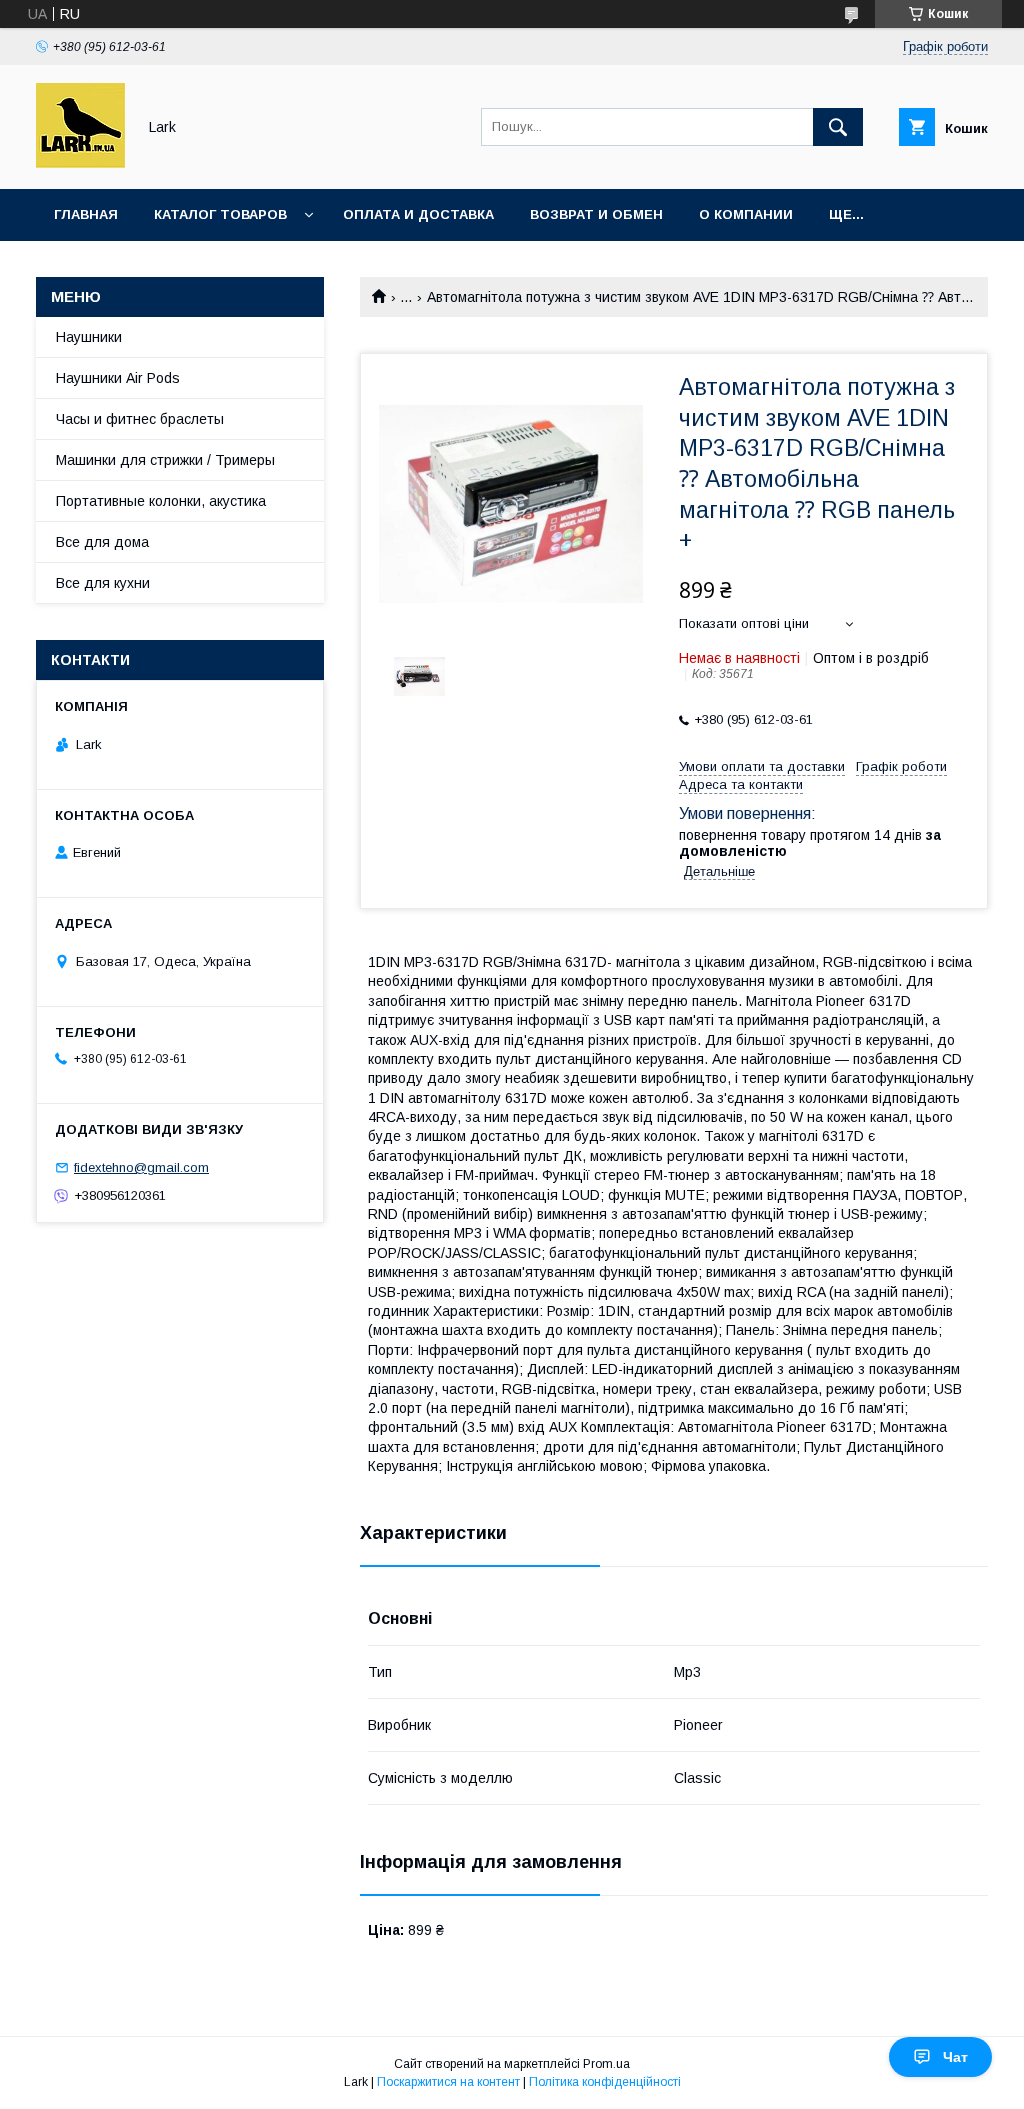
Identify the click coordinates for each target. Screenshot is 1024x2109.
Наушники (89, 337)
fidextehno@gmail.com (141, 1167)
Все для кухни (103, 583)
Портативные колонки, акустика (161, 501)
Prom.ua (606, 2064)
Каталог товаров (220, 214)
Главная (86, 214)
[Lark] (80, 163)
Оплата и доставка (418, 214)
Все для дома (102, 542)
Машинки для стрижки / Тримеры (165, 460)
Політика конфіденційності (605, 2082)
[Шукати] (838, 127)
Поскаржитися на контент (448, 2082)
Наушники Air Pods (118, 378)
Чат (955, 2057)
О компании (746, 214)
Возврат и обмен (596, 214)
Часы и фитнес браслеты (140, 419)
